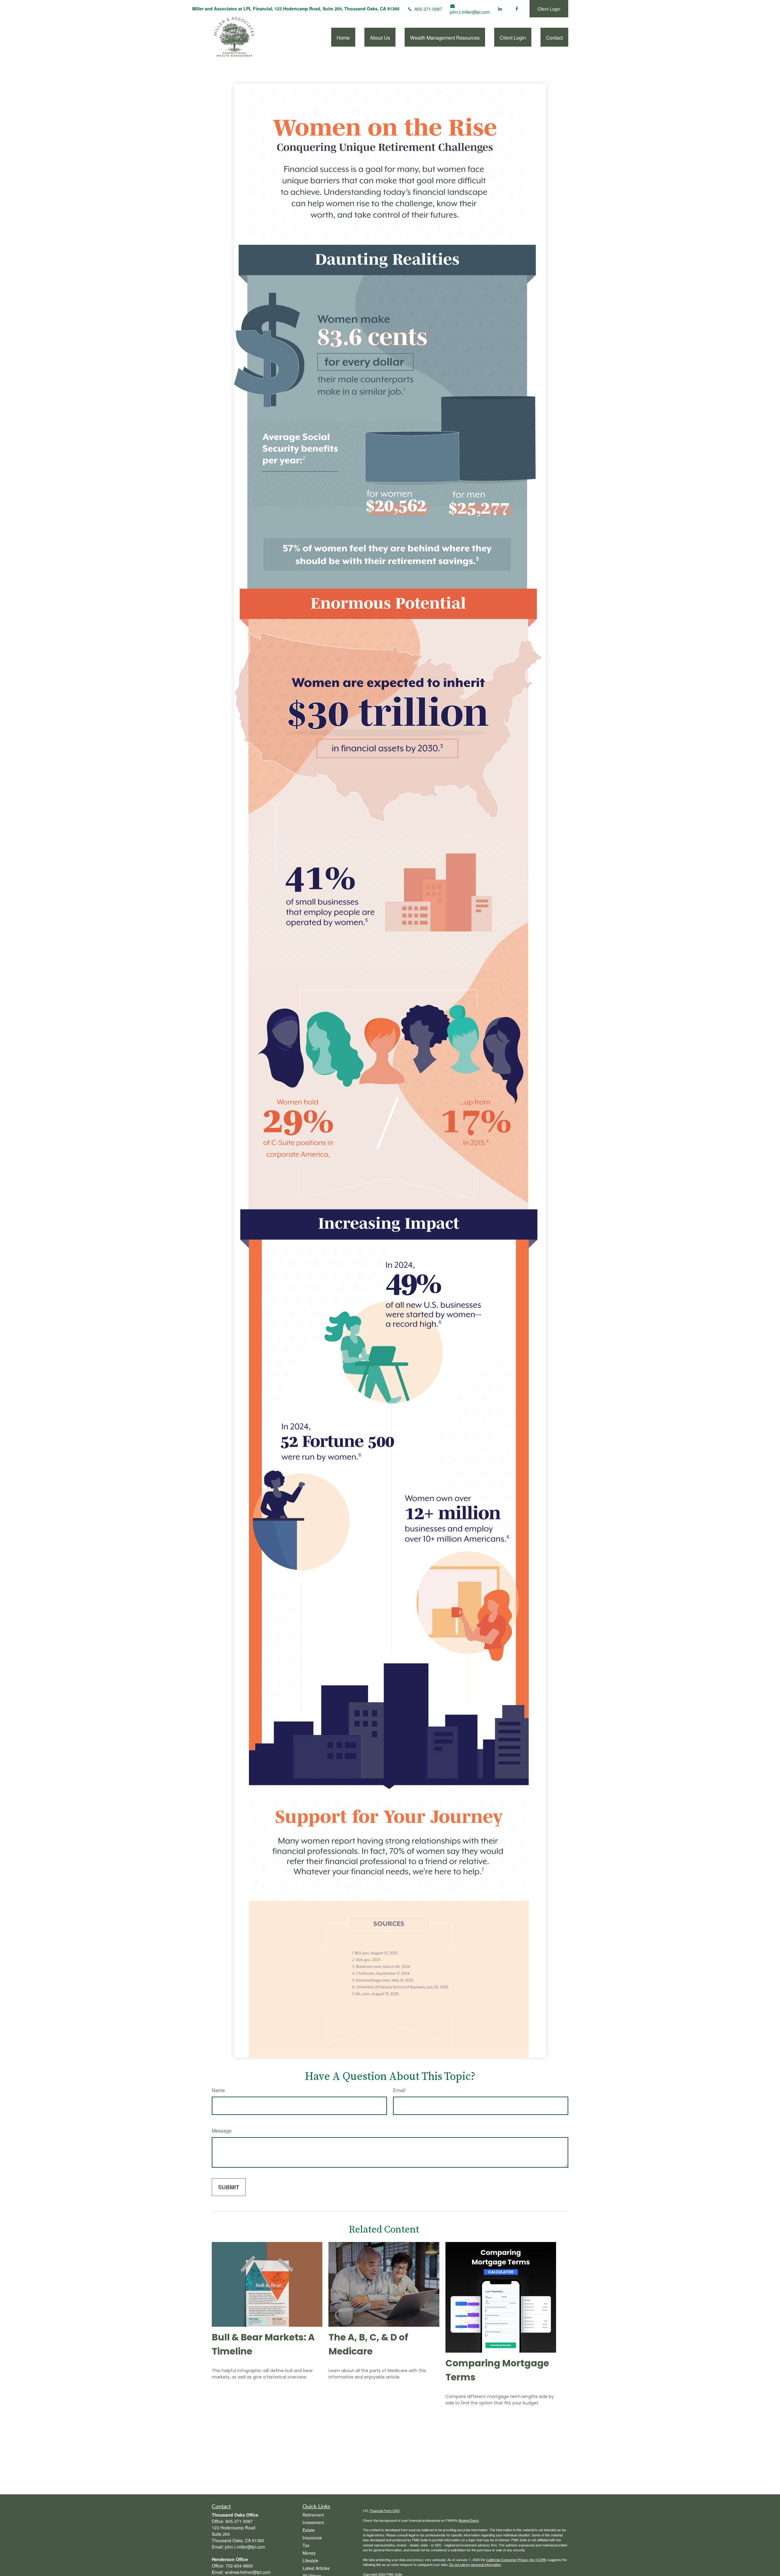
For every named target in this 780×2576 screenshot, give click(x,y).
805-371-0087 (428, 9)
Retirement (313, 2515)
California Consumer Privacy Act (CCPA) (516, 2560)
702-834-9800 (239, 2566)
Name (218, 2090)
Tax (306, 2545)
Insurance (312, 2538)
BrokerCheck (469, 2520)
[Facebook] (517, 9)
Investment (313, 2522)
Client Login (549, 9)
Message (222, 2131)
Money (309, 2553)
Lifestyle (310, 2560)
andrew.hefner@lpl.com (248, 2572)
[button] (343, 37)
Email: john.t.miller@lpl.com (238, 2547)
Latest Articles (316, 2568)
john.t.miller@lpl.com (470, 12)
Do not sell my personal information (475, 2564)
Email (399, 2090)
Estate (309, 2530)
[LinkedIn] (500, 9)
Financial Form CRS (385, 2510)
